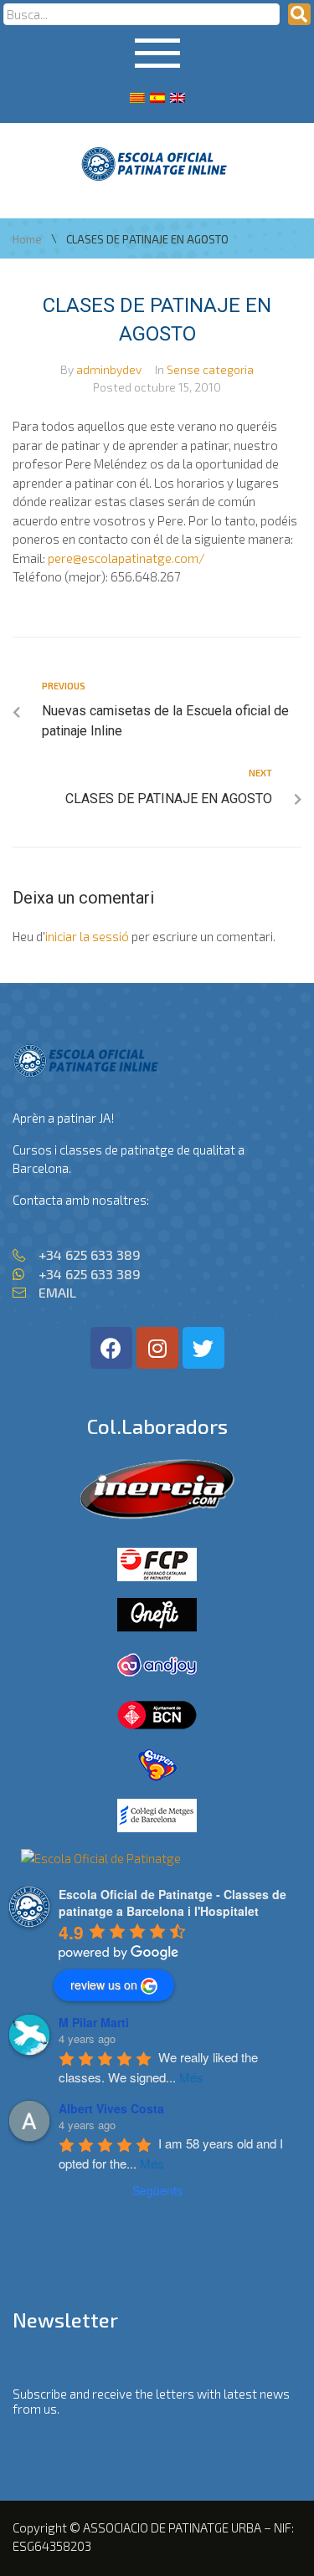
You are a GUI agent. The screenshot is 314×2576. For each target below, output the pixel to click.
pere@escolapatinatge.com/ (126, 558)
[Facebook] (111, 1348)
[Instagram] (157, 1348)
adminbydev (109, 369)
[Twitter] (203, 1348)
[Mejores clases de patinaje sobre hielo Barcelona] (101, 1858)
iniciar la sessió (87, 936)
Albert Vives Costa (111, 2108)
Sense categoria (210, 369)
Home (27, 240)
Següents (157, 2190)
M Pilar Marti (94, 2022)
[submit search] (299, 14)
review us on (104, 1984)
